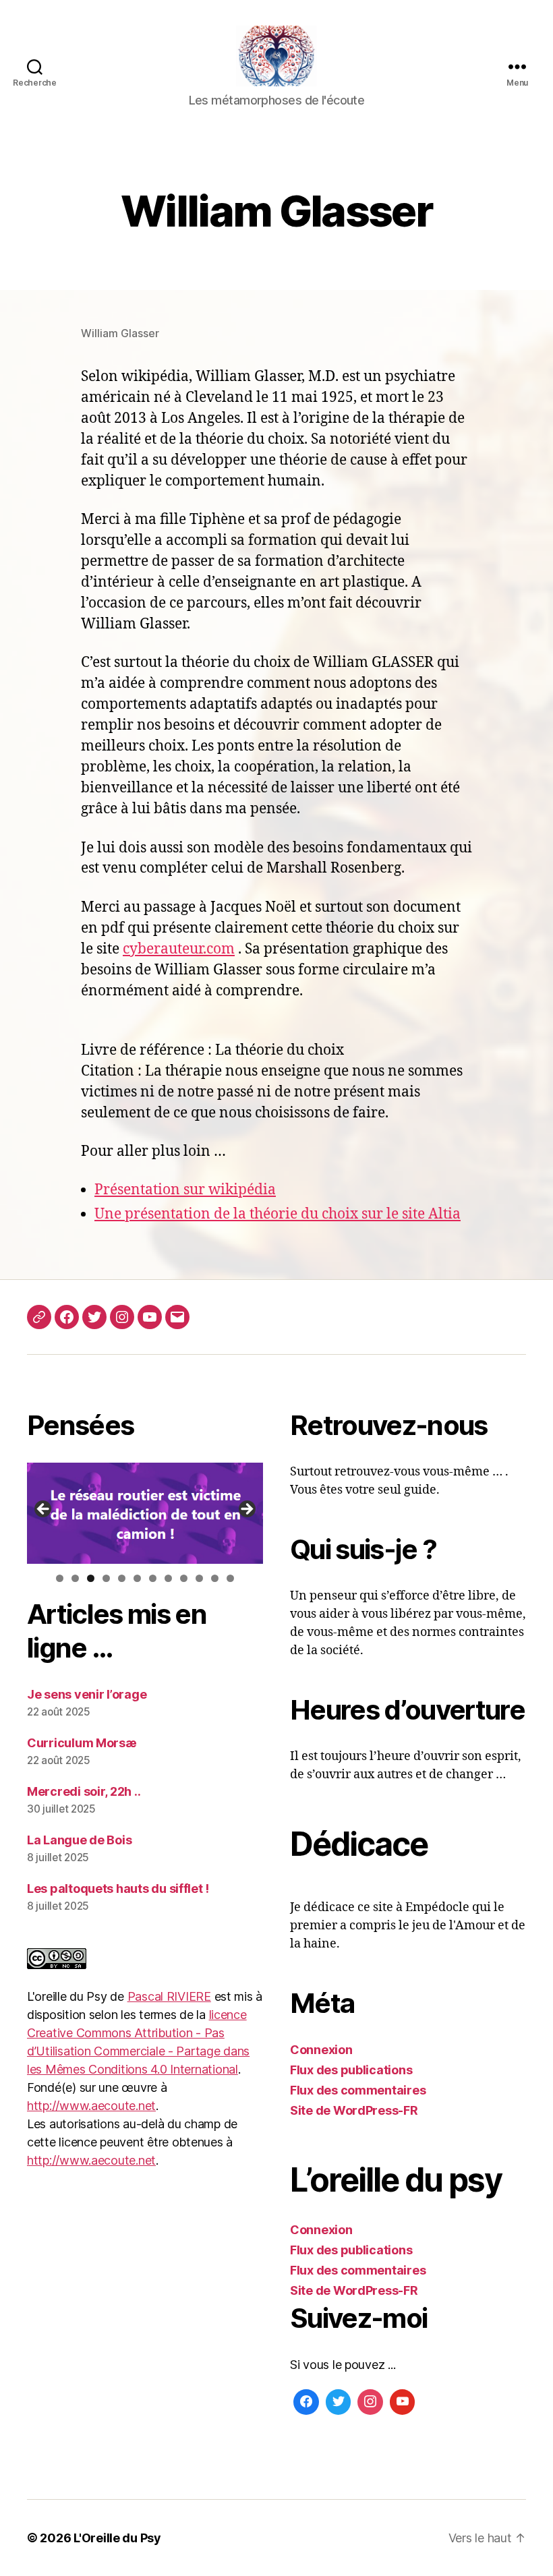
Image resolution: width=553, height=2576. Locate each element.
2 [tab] (75, 1578)
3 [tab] (91, 1578)
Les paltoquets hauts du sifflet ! (118, 1889)
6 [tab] (137, 1578)
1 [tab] (60, 1578)
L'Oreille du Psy (117, 2538)
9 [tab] (184, 1578)
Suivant (246, 1510)
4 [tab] (106, 1578)
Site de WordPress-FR (354, 2110)
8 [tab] (168, 1578)
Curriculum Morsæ (82, 1743)
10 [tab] (199, 1579)
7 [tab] (153, 1578)
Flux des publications (351, 2070)
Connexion (321, 2050)
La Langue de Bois (79, 1840)
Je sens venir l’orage (87, 1694)
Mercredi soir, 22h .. (84, 1791)
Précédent (44, 1510)
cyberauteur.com (179, 949)
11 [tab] (215, 1579)
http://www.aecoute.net (91, 2106)
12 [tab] (230, 1579)
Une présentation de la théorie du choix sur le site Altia (278, 1214)
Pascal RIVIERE (169, 1996)
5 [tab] (122, 1578)
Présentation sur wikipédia (185, 1190)
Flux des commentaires (358, 2090)
